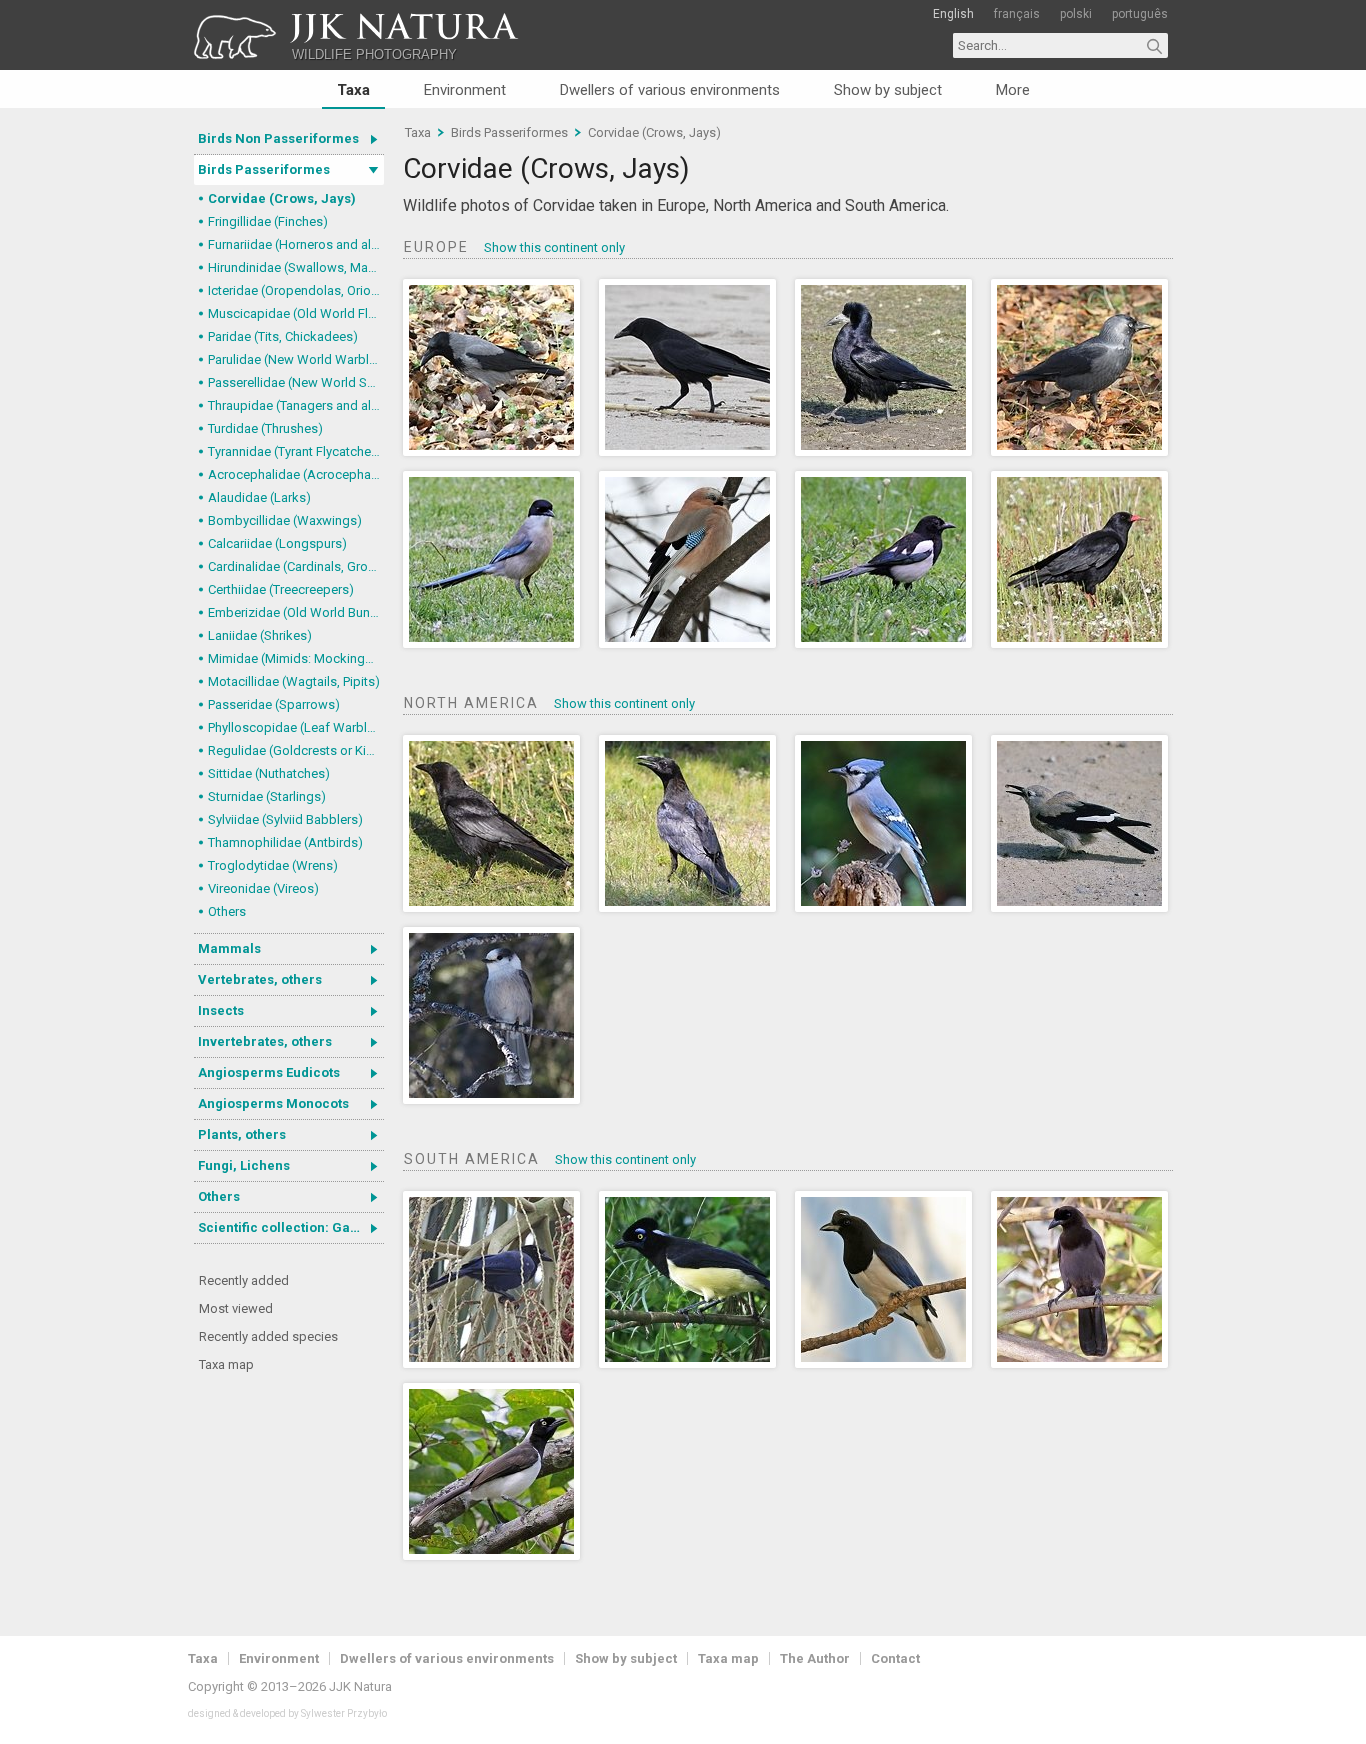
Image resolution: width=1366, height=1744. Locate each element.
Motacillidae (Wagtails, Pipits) (294, 681)
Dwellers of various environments (670, 90)
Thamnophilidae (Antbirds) (285, 842)
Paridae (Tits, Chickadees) (283, 336)
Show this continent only (554, 247)
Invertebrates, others (265, 1041)
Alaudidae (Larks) (259, 497)
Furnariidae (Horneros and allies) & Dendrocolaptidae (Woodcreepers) (296, 244)
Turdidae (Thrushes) (265, 428)
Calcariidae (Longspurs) (277, 543)
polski (1076, 14)
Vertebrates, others (260, 979)
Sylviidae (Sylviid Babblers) (285, 819)
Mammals (229, 948)
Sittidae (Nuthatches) (269, 773)
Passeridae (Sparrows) (274, 704)
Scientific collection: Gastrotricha (291, 1227)
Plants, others (242, 1134)
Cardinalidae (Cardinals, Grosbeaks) (296, 566)
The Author (815, 1658)
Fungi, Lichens (244, 1165)
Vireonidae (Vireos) (263, 888)
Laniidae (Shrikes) (260, 635)
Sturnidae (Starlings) (267, 796)
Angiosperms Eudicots (269, 1072)
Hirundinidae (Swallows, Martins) (296, 267)
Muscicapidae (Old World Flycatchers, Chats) (296, 313)
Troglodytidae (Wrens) (273, 865)
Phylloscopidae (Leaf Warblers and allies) (296, 727)
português (1140, 14)
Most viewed (236, 1308)
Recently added (244, 1280)
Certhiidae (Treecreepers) (281, 589)
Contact (895, 1658)
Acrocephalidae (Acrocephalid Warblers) (296, 474)
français (1017, 14)
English (953, 14)
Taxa (353, 90)
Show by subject (888, 90)
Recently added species (268, 1336)
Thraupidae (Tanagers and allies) (296, 405)
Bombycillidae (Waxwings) (285, 520)
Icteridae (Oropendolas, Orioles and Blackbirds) (296, 290)
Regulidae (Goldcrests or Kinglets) (296, 750)
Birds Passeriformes (264, 169)
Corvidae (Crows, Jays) (282, 198)
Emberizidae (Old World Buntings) (296, 612)
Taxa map (226, 1364)
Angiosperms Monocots (273, 1103)
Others (227, 911)
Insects (221, 1010)
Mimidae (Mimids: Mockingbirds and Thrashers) (296, 658)
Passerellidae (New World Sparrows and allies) (296, 382)
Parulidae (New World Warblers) (296, 359)
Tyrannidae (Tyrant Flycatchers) (296, 451)
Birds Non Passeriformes (278, 138)
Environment (465, 90)
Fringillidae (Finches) (268, 221)
